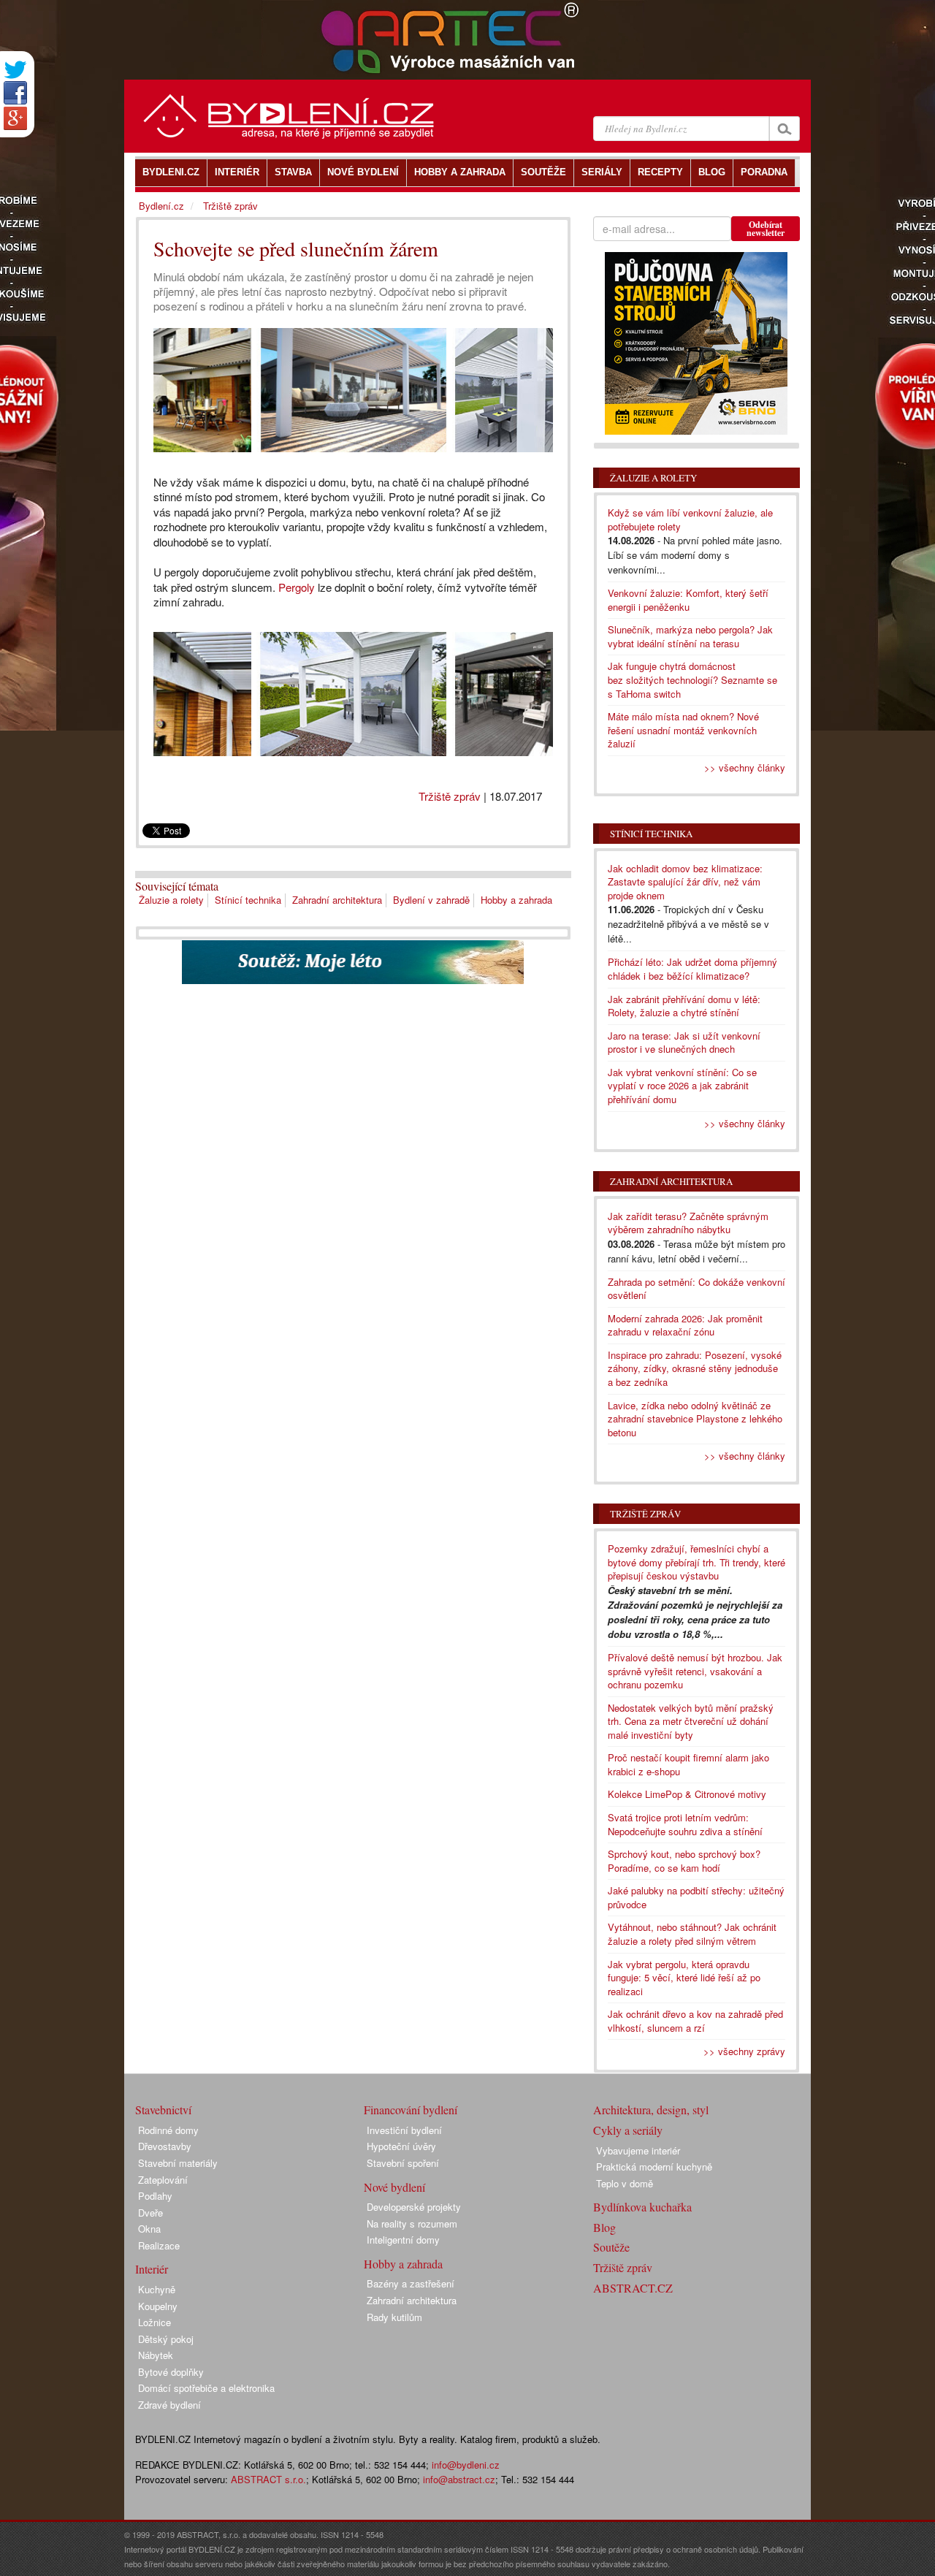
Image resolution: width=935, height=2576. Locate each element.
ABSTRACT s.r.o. (268, 2479)
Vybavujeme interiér (638, 2150)
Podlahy (155, 2196)
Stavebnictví (163, 2110)
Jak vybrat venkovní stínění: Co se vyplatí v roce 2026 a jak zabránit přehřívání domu (682, 1086)
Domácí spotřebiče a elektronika (206, 2388)
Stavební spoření (403, 2163)
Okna (149, 2229)
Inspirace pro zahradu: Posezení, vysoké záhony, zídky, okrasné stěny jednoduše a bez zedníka (695, 1368)
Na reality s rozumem (412, 2223)
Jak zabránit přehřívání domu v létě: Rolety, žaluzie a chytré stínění (684, 1006)
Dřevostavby (165, 2146)
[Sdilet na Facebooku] (15, 93)
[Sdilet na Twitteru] (15, 70)
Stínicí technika (248, 900)
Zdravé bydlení (169, 2405)
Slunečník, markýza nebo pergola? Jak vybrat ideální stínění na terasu (690, 636)
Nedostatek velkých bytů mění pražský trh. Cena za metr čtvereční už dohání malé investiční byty (691, 1721)
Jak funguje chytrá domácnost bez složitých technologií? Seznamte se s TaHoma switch (692, 679)
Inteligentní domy (403, 2240)
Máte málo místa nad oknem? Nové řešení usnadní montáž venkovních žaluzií (683, 730)
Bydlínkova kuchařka (642, 2207)
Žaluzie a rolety (171, 900)
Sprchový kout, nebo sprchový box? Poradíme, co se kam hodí (684, 1861)
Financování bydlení (411, 2110)
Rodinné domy (168, 2130)
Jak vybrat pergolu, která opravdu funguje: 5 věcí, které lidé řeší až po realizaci (684, 1978)
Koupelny (158, 2306)
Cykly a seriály (628, 2130)
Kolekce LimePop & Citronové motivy (687, 1794)
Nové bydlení (394, 2187)
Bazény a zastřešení (411, 2283)
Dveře (150, 2213)
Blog (604, 2227)
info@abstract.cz (459, 2479)
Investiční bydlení (404, 2130)
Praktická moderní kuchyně (654, 2167)
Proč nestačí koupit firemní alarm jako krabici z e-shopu (688, 1764)
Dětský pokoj (166, 2339)
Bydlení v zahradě (431, 900)
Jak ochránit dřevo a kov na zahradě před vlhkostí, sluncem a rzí (695, 2021)
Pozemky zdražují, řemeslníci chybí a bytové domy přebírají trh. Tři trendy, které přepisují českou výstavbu (697, 1562)
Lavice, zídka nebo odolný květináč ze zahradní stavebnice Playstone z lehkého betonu (695, 1419)
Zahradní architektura (337, 900)
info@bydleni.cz (466, 2465)
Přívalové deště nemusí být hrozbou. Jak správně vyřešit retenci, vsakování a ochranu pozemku (695, 1671)
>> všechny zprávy (744, 2051)
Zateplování (163, 2180)
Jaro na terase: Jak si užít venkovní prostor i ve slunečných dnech (684, 1043)
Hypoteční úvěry (401, 2146)
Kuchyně (157, 2289)
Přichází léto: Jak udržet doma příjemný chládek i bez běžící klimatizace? (692, 969)
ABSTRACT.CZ (633, 2288)
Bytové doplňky (171, 2372)
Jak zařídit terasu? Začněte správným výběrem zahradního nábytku (688, 1223)
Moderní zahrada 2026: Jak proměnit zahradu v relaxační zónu (685, 1325)
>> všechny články (745, 767)
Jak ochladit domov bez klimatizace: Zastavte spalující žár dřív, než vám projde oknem (685, 882)
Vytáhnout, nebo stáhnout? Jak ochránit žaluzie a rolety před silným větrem (692, 1934)
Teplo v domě (625, 2183)
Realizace (159, 2245)
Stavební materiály (178, 2163)
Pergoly (297, 587)
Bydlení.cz (161, 206)
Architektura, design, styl (651, 2110)
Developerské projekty (414, 2207)
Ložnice (154, 2322)
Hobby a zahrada (516, 900)
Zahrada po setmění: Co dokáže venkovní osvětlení (697, 1289)
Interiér (152, 2269)
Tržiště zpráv (450, 796)
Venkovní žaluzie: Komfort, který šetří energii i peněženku (688, 600)
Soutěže (611, 2247)
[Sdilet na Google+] (15, 118)
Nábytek (156, 2355)
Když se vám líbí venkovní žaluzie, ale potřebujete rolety (690, 519)
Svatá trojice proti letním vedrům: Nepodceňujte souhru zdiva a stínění (685, 1824)
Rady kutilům (394, 2317)
